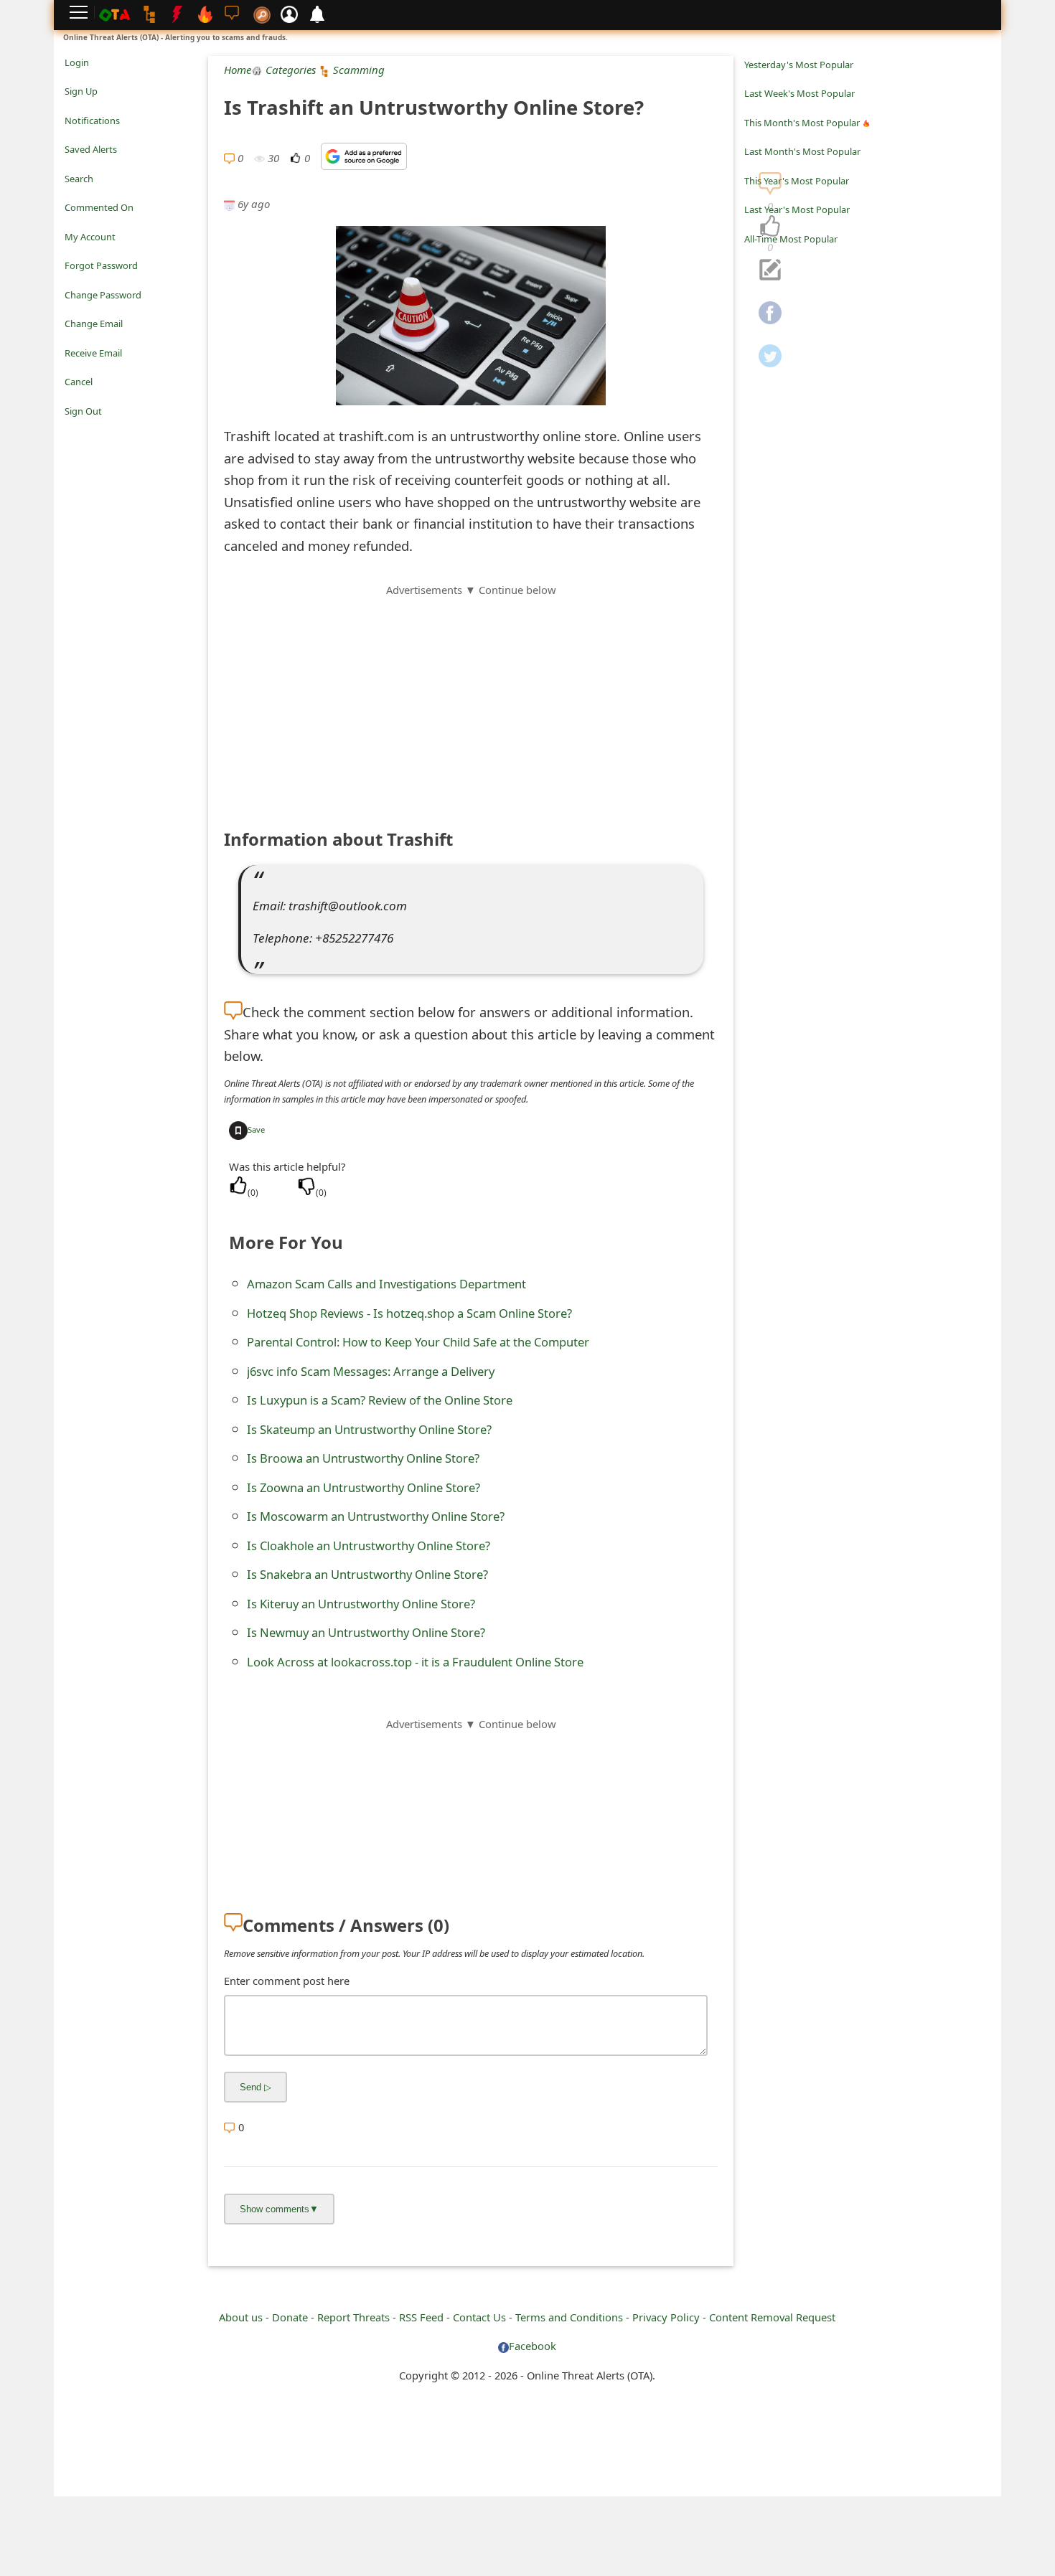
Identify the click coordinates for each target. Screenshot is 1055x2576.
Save (256, 1129)
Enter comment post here (287, 1981)
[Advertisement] (471, 699)
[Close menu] (72, 431)
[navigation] (770, 227)
